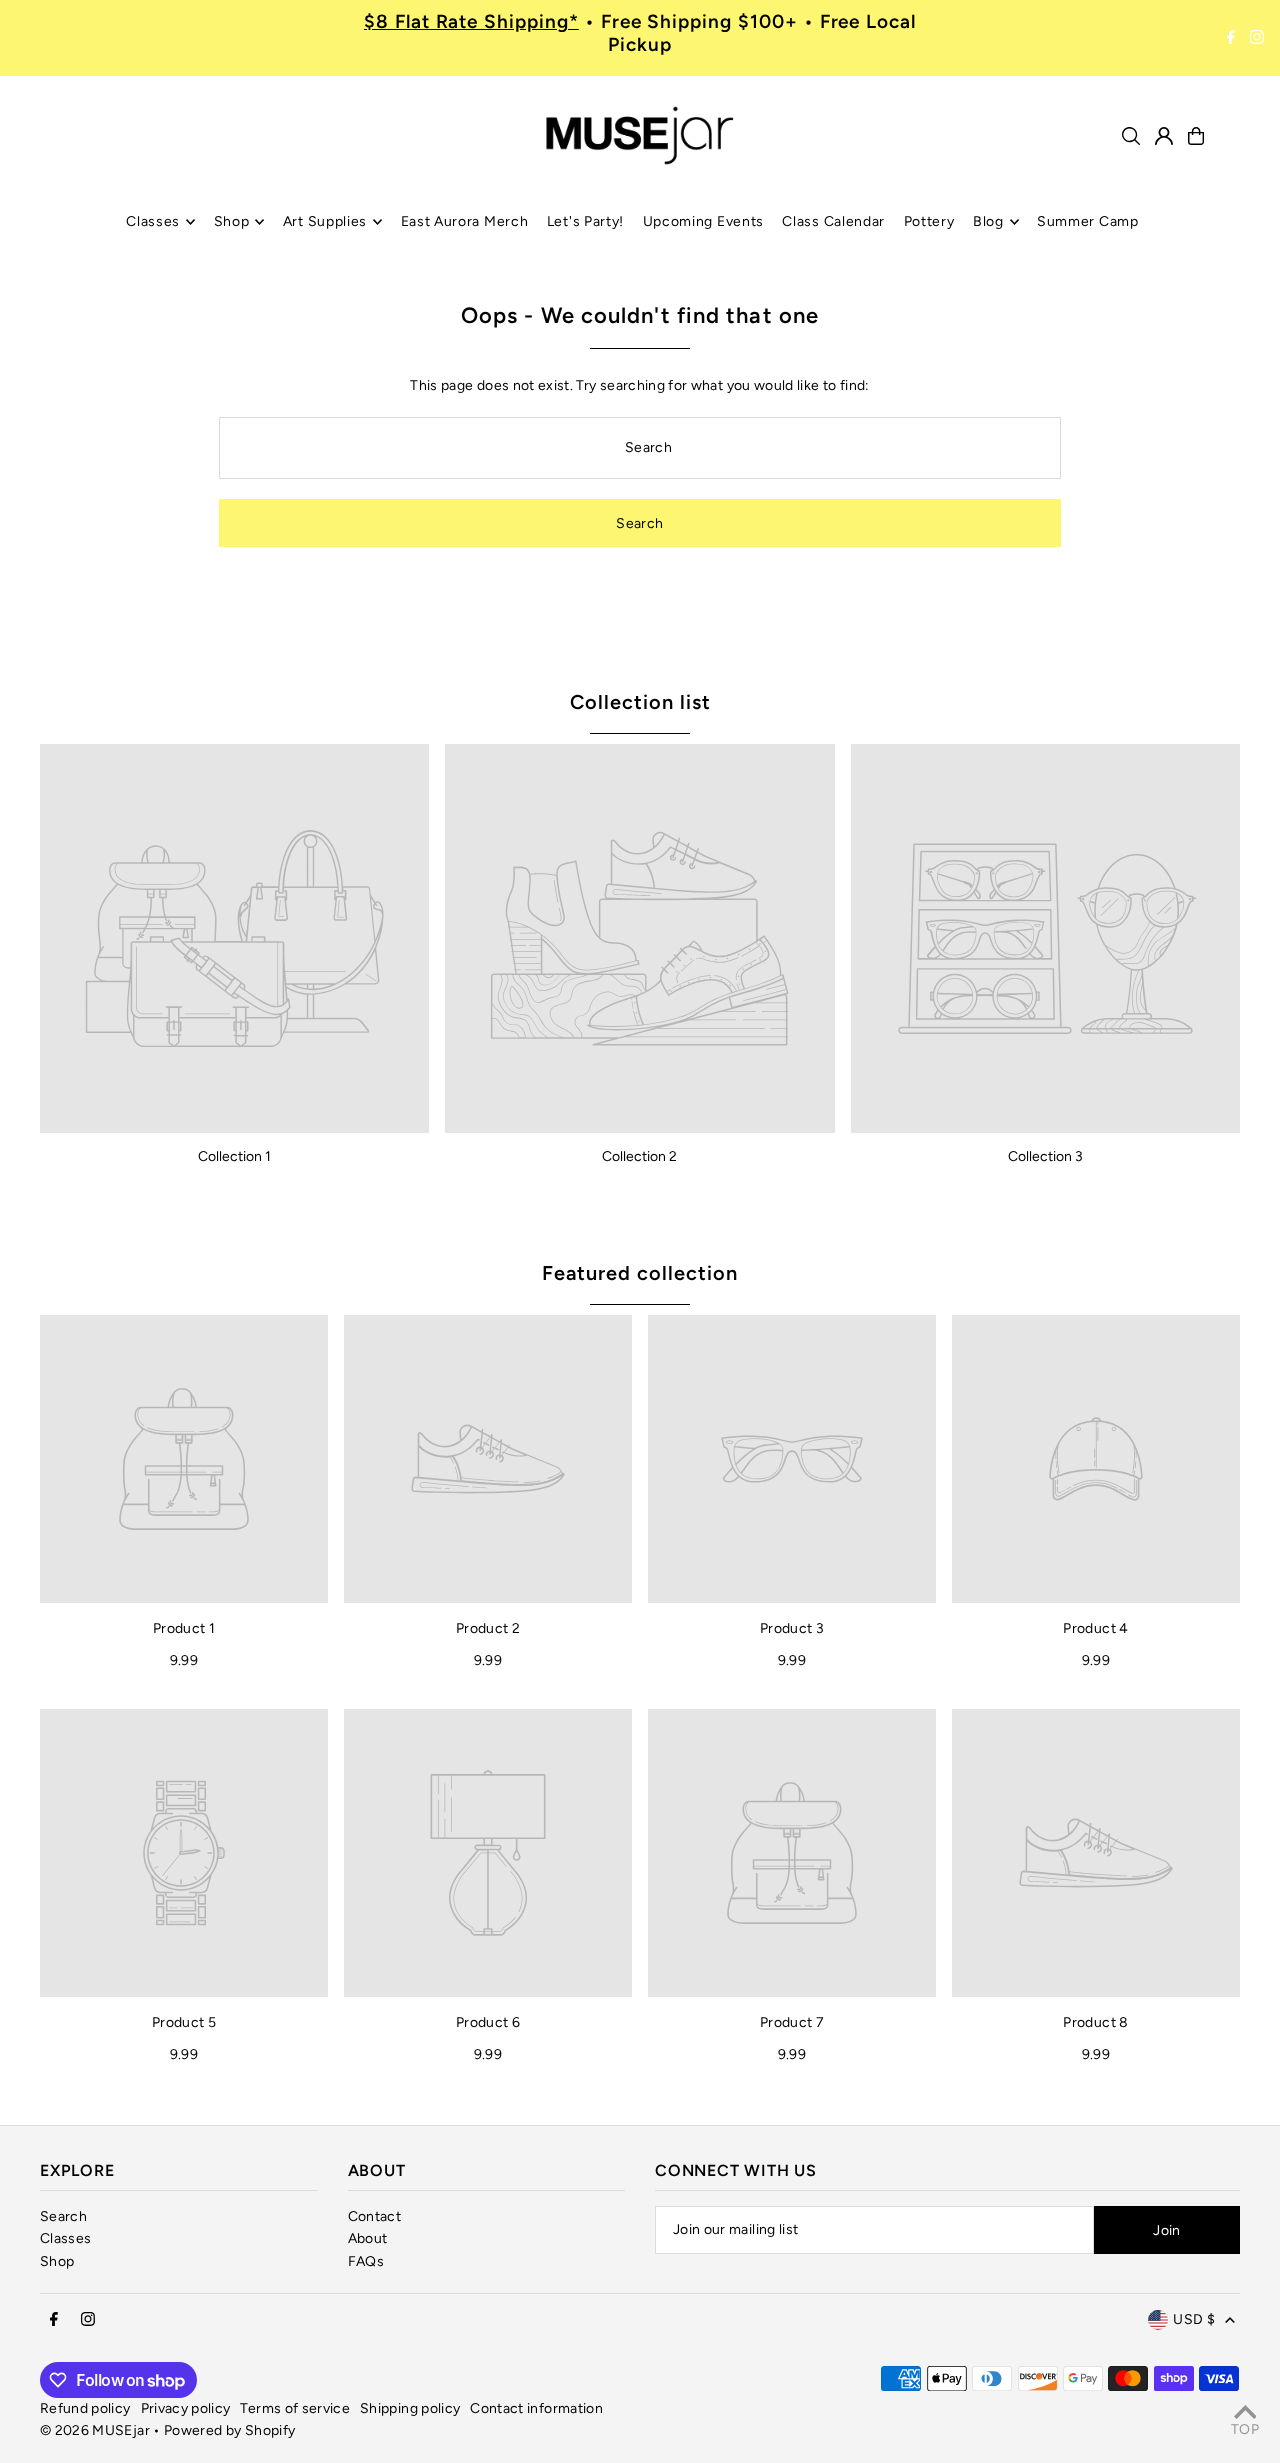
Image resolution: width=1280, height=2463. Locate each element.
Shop (57, 2261)
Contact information (536, 2408)
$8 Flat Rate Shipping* (471, 21)
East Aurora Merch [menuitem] (465, 221)
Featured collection (640, 1273)
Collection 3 (1045, 1156)
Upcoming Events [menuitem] (704, 221)
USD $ (1194, 2319)
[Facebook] (1231, 38)
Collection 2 (639, 1156)
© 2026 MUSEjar (95, 2430)
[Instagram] (1257, 38)
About (368, 2238)
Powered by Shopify (229, 2430)
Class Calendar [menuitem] (833, 221)
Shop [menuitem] (232, 221)
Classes (65, 2238)
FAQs (366, 2261)
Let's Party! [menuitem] (585, 221)
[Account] (1164, 136)
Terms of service (295, 2408)
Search (63, 2216)
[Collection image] (234, 938)
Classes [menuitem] (153, 221)
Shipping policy (410, 2408)
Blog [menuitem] (988, 221)
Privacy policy (186, 2408)
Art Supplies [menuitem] (325, 221)
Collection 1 (234, 1156)
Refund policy (85, 2408)
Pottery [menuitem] (929, 221)
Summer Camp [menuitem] (1088, 221)
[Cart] (1196, 136)
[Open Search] (1131, 136)
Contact (374, 2216)
